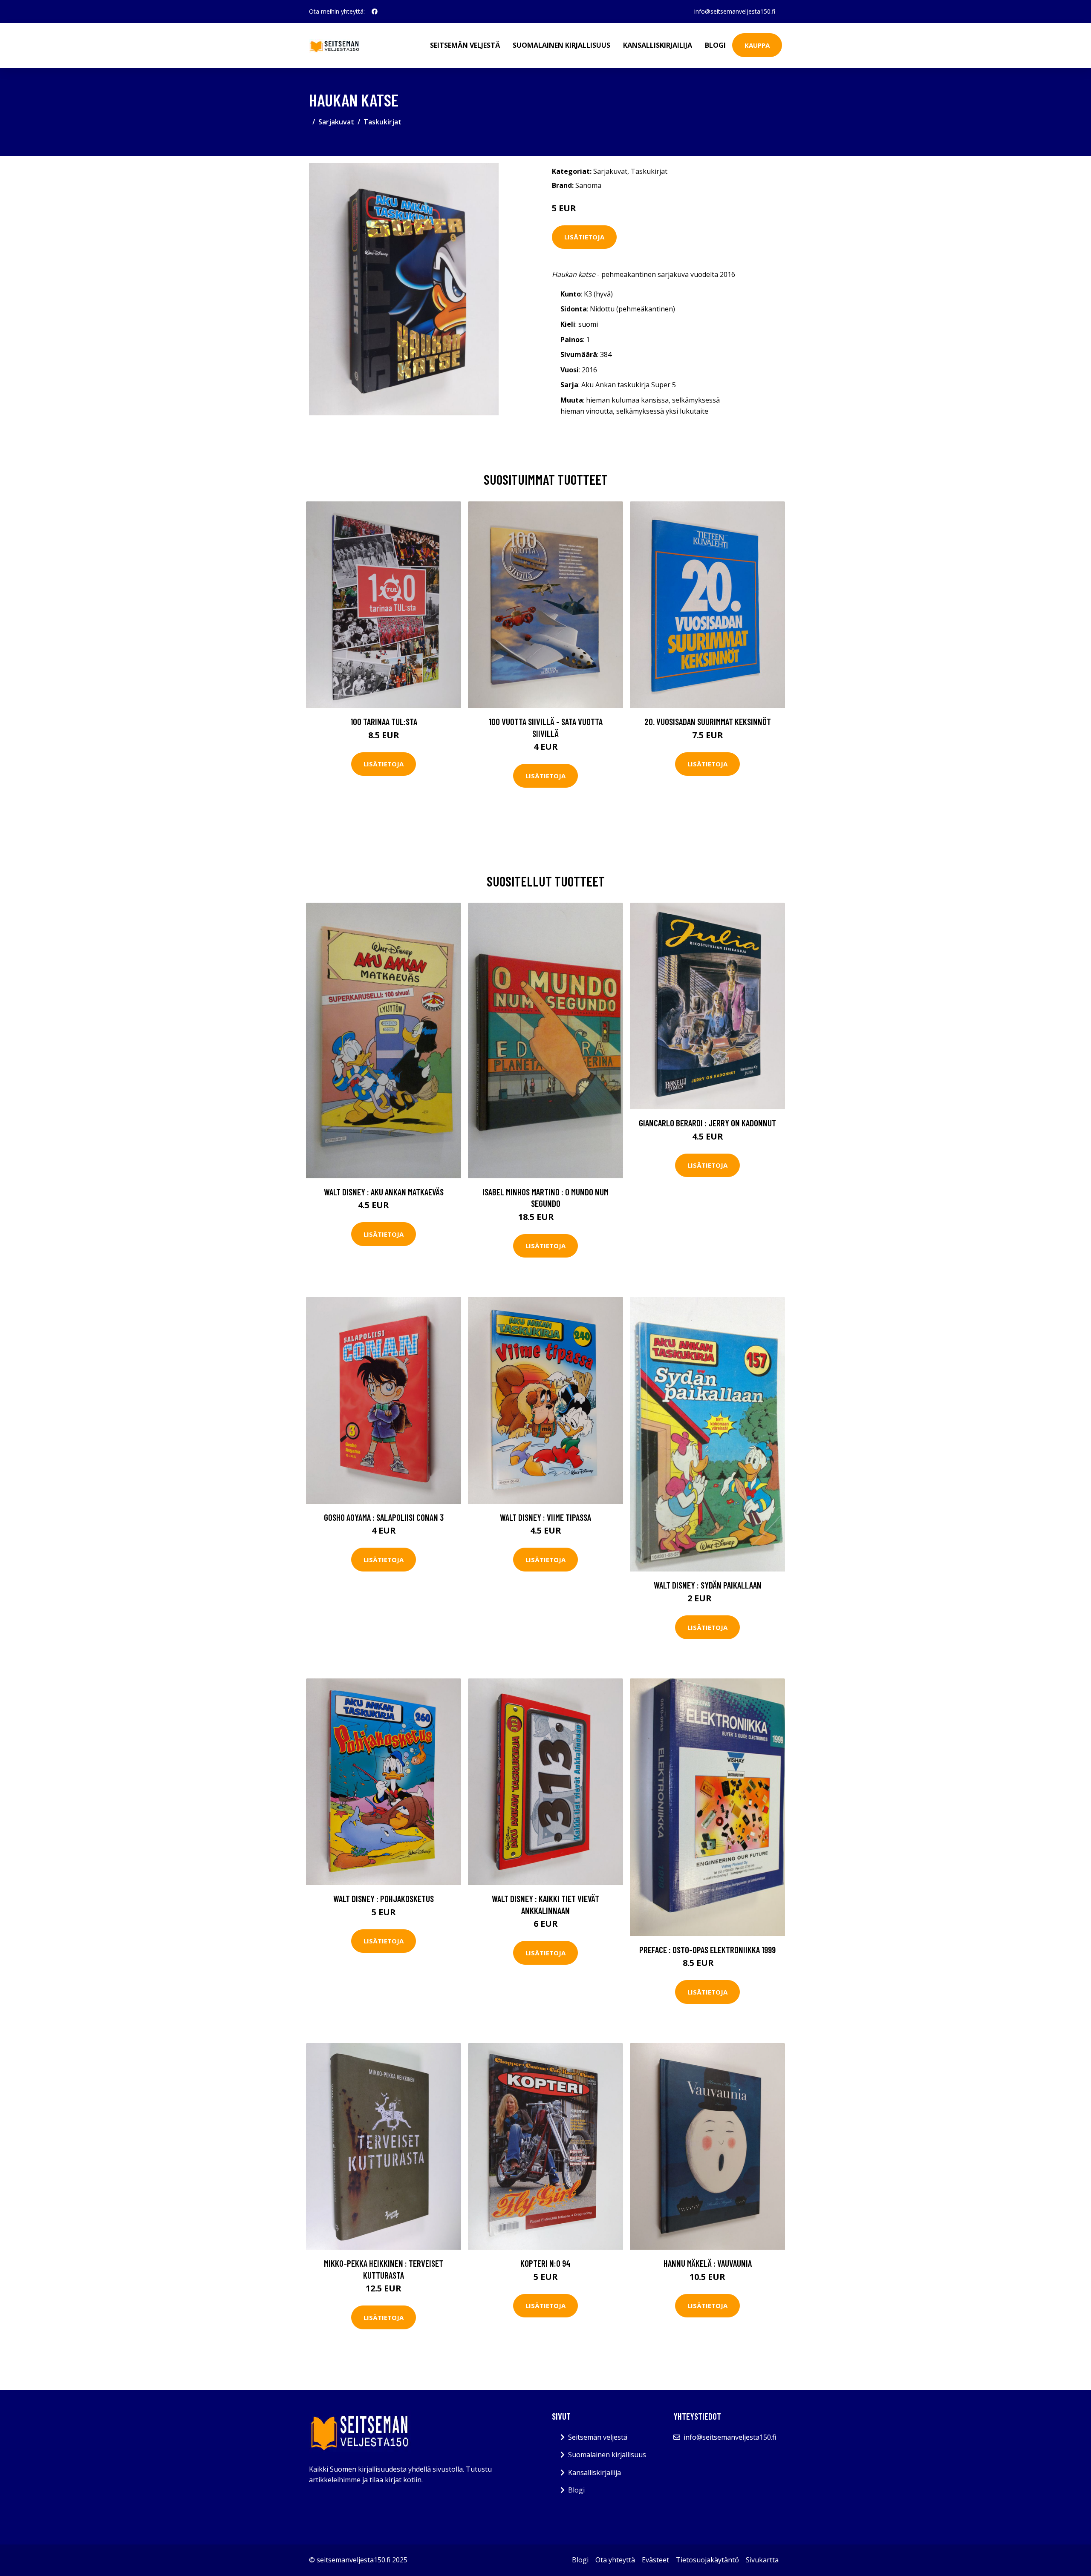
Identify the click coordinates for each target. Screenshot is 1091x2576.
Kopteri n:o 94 (545, 2263)
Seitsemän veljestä (465, 45)
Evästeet (655, 2560)
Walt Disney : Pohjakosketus (384, 1898)
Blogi (715, 45)
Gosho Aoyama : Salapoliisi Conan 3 (384, 1517)
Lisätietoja (584, 237)
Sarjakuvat (336, 122)
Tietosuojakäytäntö (707, 2560)
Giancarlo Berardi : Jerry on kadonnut (707, 1123)
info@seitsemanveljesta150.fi (735, 11)
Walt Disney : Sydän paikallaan (708, 1585)
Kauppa (757, 45)
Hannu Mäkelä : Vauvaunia (708, 2263)
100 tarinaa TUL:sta (384, 721)
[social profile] (375, 12)
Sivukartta (762, 2560)
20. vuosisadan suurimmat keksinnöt (708, 721)
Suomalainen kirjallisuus (561, 45)
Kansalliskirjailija (658, 45)
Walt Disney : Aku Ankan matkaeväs (384, 1192)
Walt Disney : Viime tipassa (545, 1517)
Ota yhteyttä (615, 2560)
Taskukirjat (382, 122)
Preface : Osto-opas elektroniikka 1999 (707, 1950)
